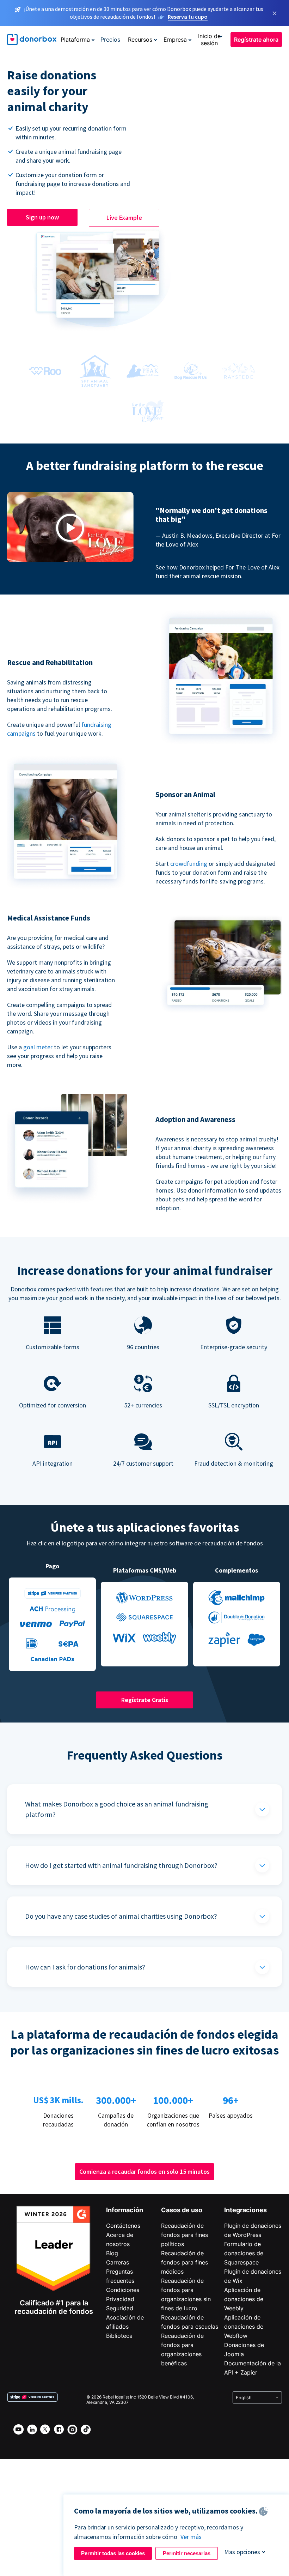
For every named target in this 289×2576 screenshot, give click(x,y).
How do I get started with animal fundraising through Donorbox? (121, 1865)
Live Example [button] (124, 218)
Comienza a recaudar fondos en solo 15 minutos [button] (144, 2171)
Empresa (175, 40)
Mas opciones (242, 2552)
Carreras (118, 2262)
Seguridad (120, 2308)
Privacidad (120, 2299)
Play (70, 528)
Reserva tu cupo (188, 17)
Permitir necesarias (187, 2553)
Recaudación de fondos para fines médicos (185, 2262)
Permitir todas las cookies (113, 2553)
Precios (110, 40)
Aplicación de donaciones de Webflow (244, 2327)
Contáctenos (123, 2226)
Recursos (140, 40)
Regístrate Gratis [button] (145, 1700)
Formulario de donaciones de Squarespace (244, 2253)
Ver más (191, 2537)
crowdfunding (189, 864)
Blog (112, 2253)
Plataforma (75, 40)
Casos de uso (182, 2210)
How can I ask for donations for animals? (85, 1967)
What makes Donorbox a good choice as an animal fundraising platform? (117, 1809)
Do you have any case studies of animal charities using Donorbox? (121, 1916)
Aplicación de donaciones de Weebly (244, 2299)
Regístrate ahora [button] (256, 40)
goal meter (39, 1047)
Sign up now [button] (42, 217)
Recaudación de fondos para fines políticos (185, 2235)
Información (125, 2210)
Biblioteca (119, 2336)
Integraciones (245, 2210)
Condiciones (123, 2290)
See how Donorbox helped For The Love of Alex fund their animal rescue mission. (217, 572)
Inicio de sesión (209, 40)
